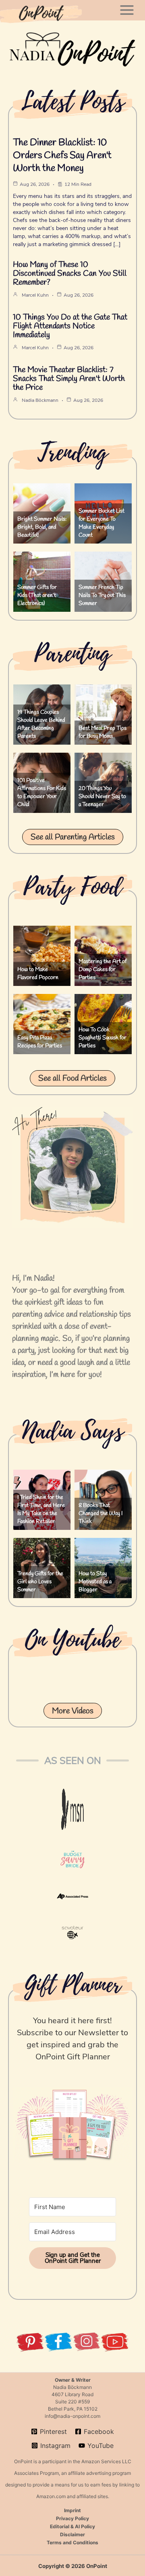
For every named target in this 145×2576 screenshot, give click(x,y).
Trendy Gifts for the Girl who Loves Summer (40, 1582)
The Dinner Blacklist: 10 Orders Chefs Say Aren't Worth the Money (62, 156)
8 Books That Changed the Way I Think (100, 1514)
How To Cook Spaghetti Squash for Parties (103, 1038)
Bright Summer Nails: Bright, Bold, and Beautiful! (42, 527)
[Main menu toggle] (127, 10)
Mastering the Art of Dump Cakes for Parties (103, 970)
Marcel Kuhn (35, 295)
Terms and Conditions (72, 2542)
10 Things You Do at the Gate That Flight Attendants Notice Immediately (70, 326)
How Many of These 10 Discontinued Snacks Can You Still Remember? (70, 274)
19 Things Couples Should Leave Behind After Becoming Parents (41, 724)
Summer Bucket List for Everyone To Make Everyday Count (101, 523)
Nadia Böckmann (40, 400)
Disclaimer (72, 2534)
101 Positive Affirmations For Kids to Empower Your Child (42, 793)
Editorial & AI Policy (72, 2526)
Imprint (72, 2510)
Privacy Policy (72, 2518)
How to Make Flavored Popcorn (38, 974)
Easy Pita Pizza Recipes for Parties (40, 1042)
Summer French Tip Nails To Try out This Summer (102, 596)
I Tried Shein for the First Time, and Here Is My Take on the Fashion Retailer (41, 1510)
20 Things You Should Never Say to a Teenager (102, 797)
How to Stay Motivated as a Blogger (95, 1582)
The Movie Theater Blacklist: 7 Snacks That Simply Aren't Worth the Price (69, 379)
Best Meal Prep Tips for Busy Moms (103, 732)
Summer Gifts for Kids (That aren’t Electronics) (37, 596)
